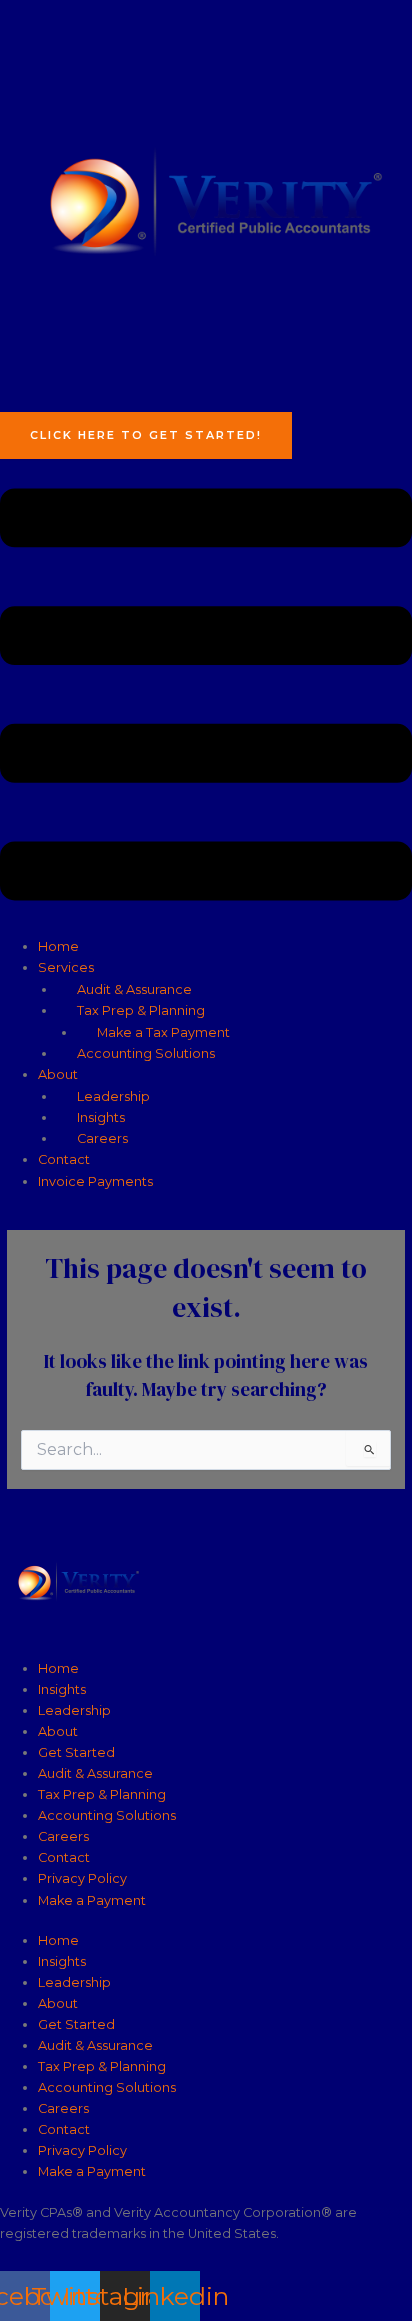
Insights (101, 1117)
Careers (102, 1138)
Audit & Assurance (134, 989)
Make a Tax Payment (163, 1032)
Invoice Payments (95, 1181)
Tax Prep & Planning (141, 1010)
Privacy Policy (82, 1878)
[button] (206, 697)
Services (66, 967)
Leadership (113, 1096)
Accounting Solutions (146, 1053)
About (58, 1074)
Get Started (76, 1752)
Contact (64, 1159)
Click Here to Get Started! (146, 435)
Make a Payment (92, 1900)
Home (58, 946)
